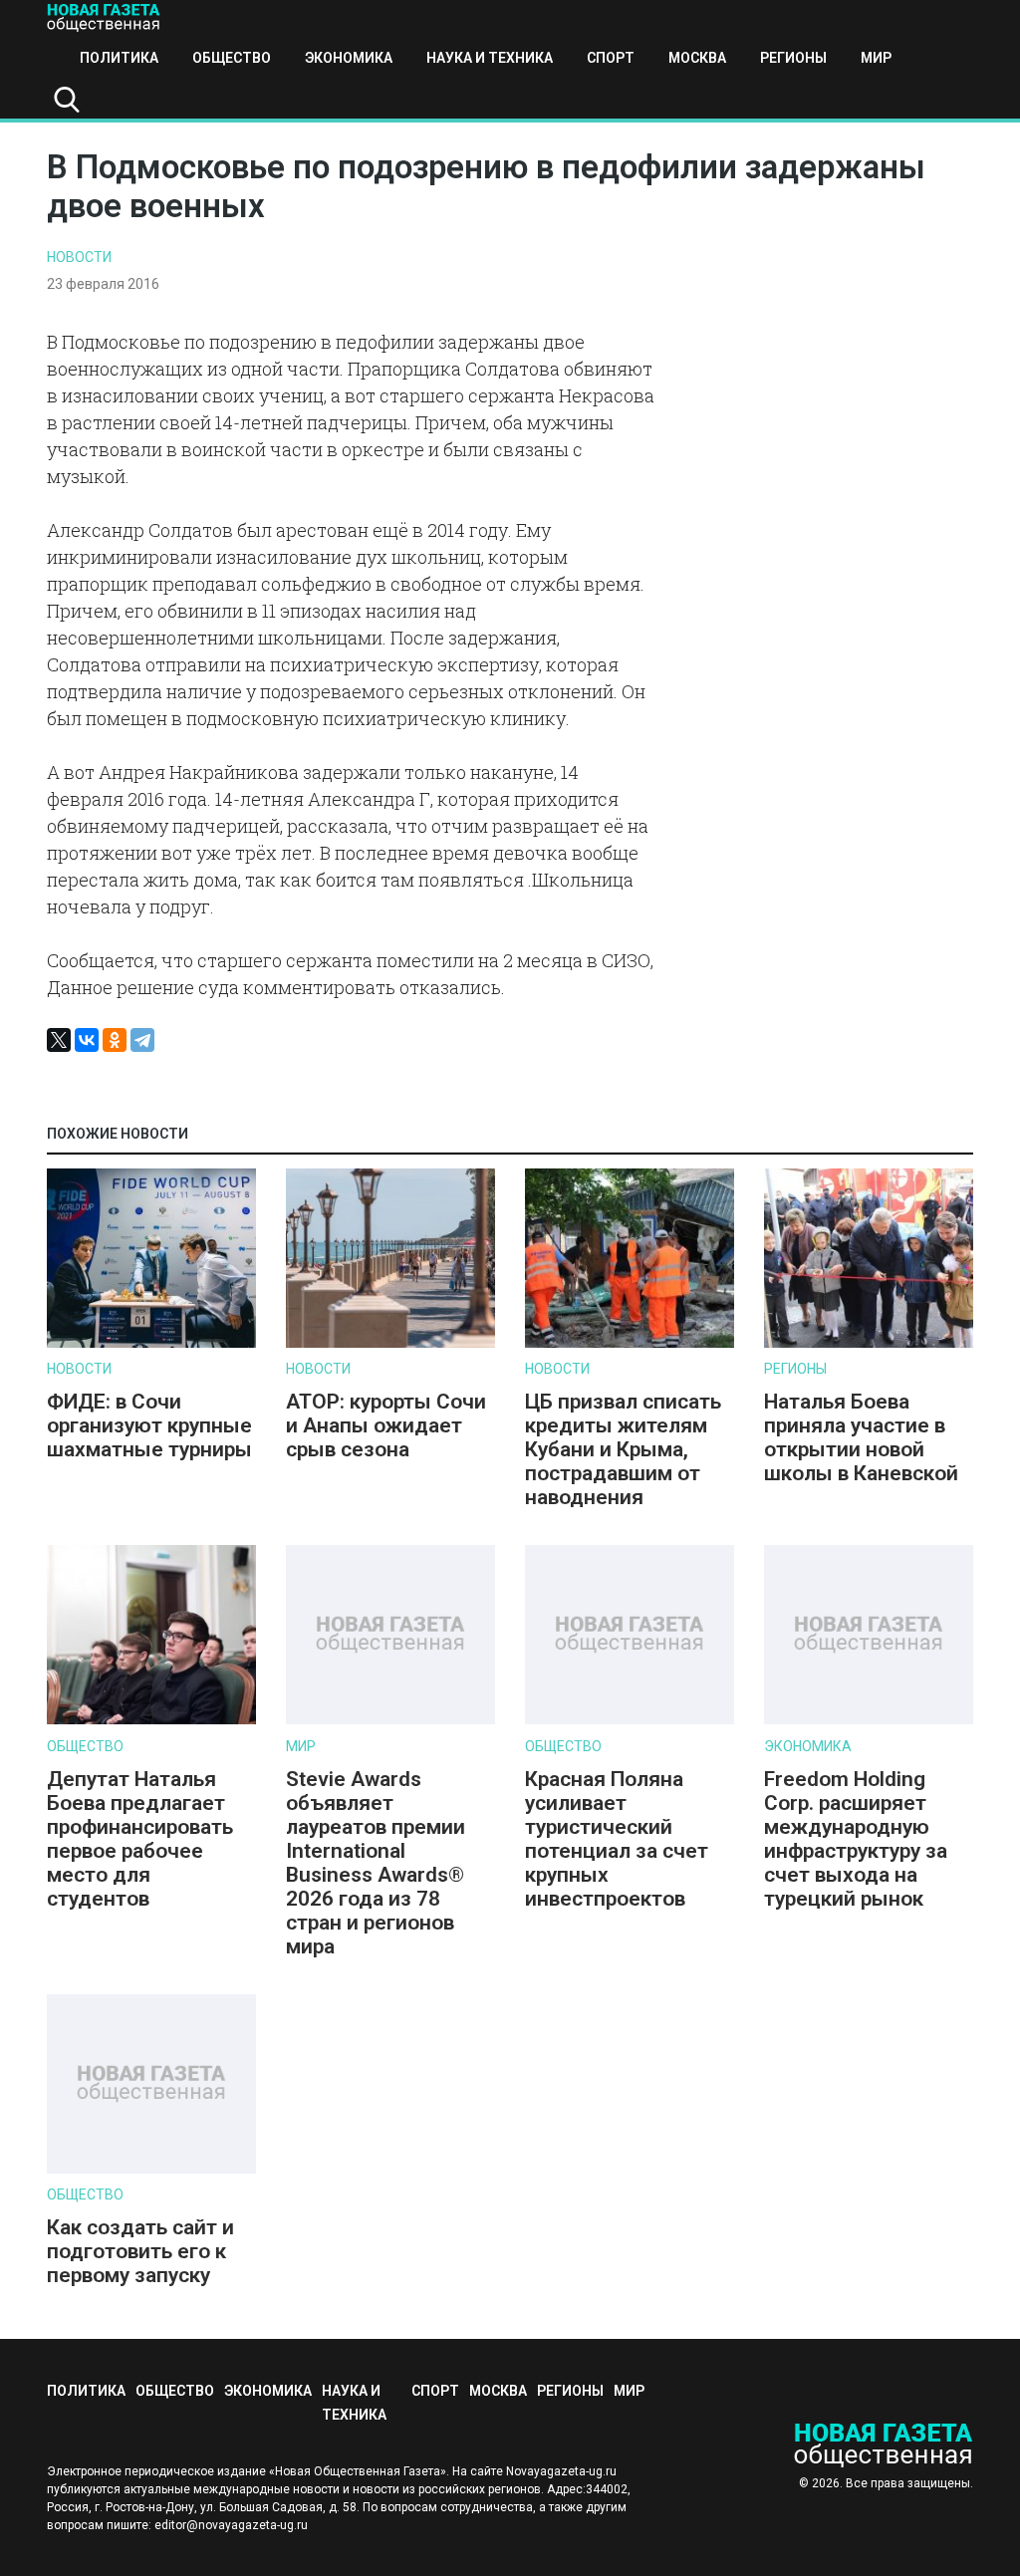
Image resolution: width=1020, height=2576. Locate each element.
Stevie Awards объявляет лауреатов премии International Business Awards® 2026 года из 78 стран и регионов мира (376, 1863)
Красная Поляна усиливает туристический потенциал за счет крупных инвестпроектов (617, 1839)
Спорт (611, 58)
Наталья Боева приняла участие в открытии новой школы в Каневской (861, 1437)
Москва (697, 58)
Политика (119, 58)
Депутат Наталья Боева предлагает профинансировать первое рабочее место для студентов (140, 1839)
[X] (59, 1040)
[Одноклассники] (115, 1040)
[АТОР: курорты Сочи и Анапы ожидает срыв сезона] (390, 1343)
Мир (876, 58)
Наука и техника (490, 58)
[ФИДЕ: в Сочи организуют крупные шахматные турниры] (151, 1343)
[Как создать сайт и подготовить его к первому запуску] (151, 2169)
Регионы (793, 58)
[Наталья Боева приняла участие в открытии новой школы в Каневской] (869, 1343)
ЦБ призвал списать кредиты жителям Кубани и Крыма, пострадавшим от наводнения (623, 1449)
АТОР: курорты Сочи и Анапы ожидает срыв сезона (386, 1425)
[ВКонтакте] (87, 1040)
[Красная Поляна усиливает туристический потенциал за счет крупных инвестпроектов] (630, 1720)
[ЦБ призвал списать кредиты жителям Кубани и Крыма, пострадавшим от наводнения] (630, 1343)
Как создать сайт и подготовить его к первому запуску (140, 2251)
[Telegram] (142, 1040)
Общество (232, 58)
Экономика (349, 58)
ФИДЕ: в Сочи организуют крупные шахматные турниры (149, 1425)
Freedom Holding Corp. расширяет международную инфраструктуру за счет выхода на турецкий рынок (856, 1839)
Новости (79, 257)
